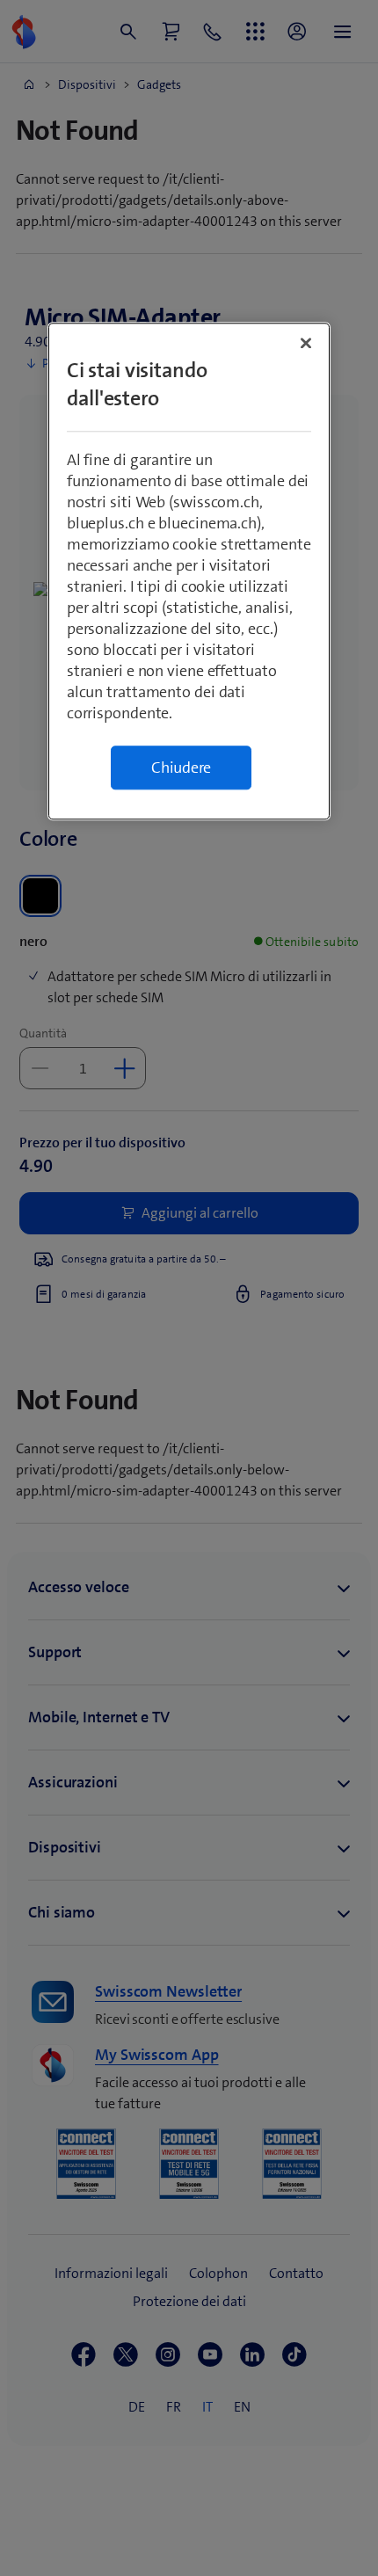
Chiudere (181, 768)
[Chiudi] (306, 343)
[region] (189, 571)
